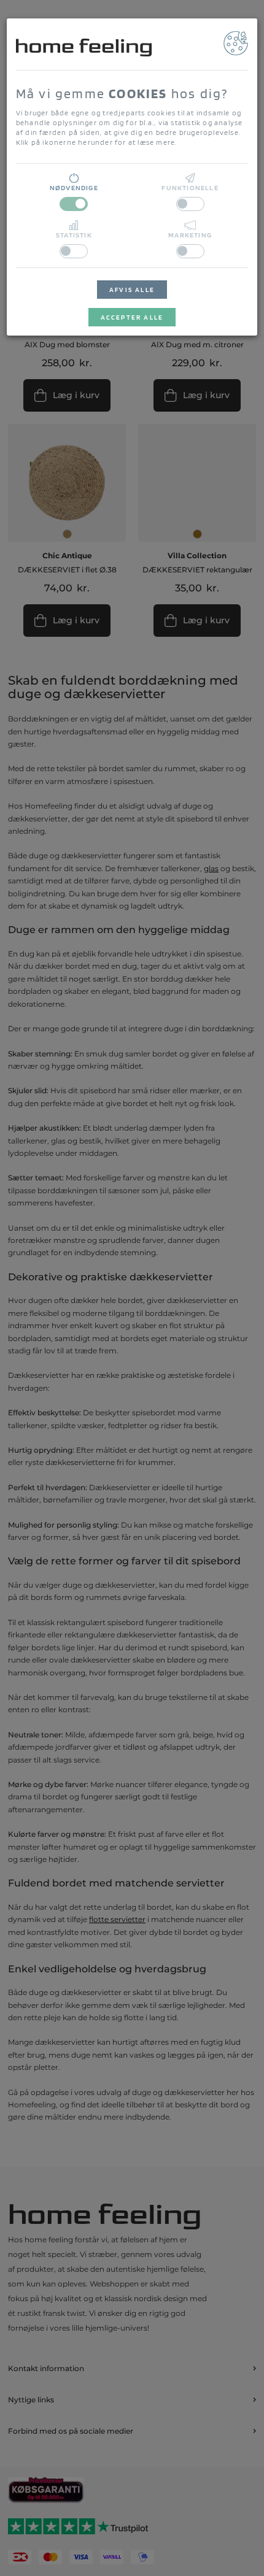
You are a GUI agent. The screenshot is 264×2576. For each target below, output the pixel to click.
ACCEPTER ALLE (132, 317)
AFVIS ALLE (132, 290)
